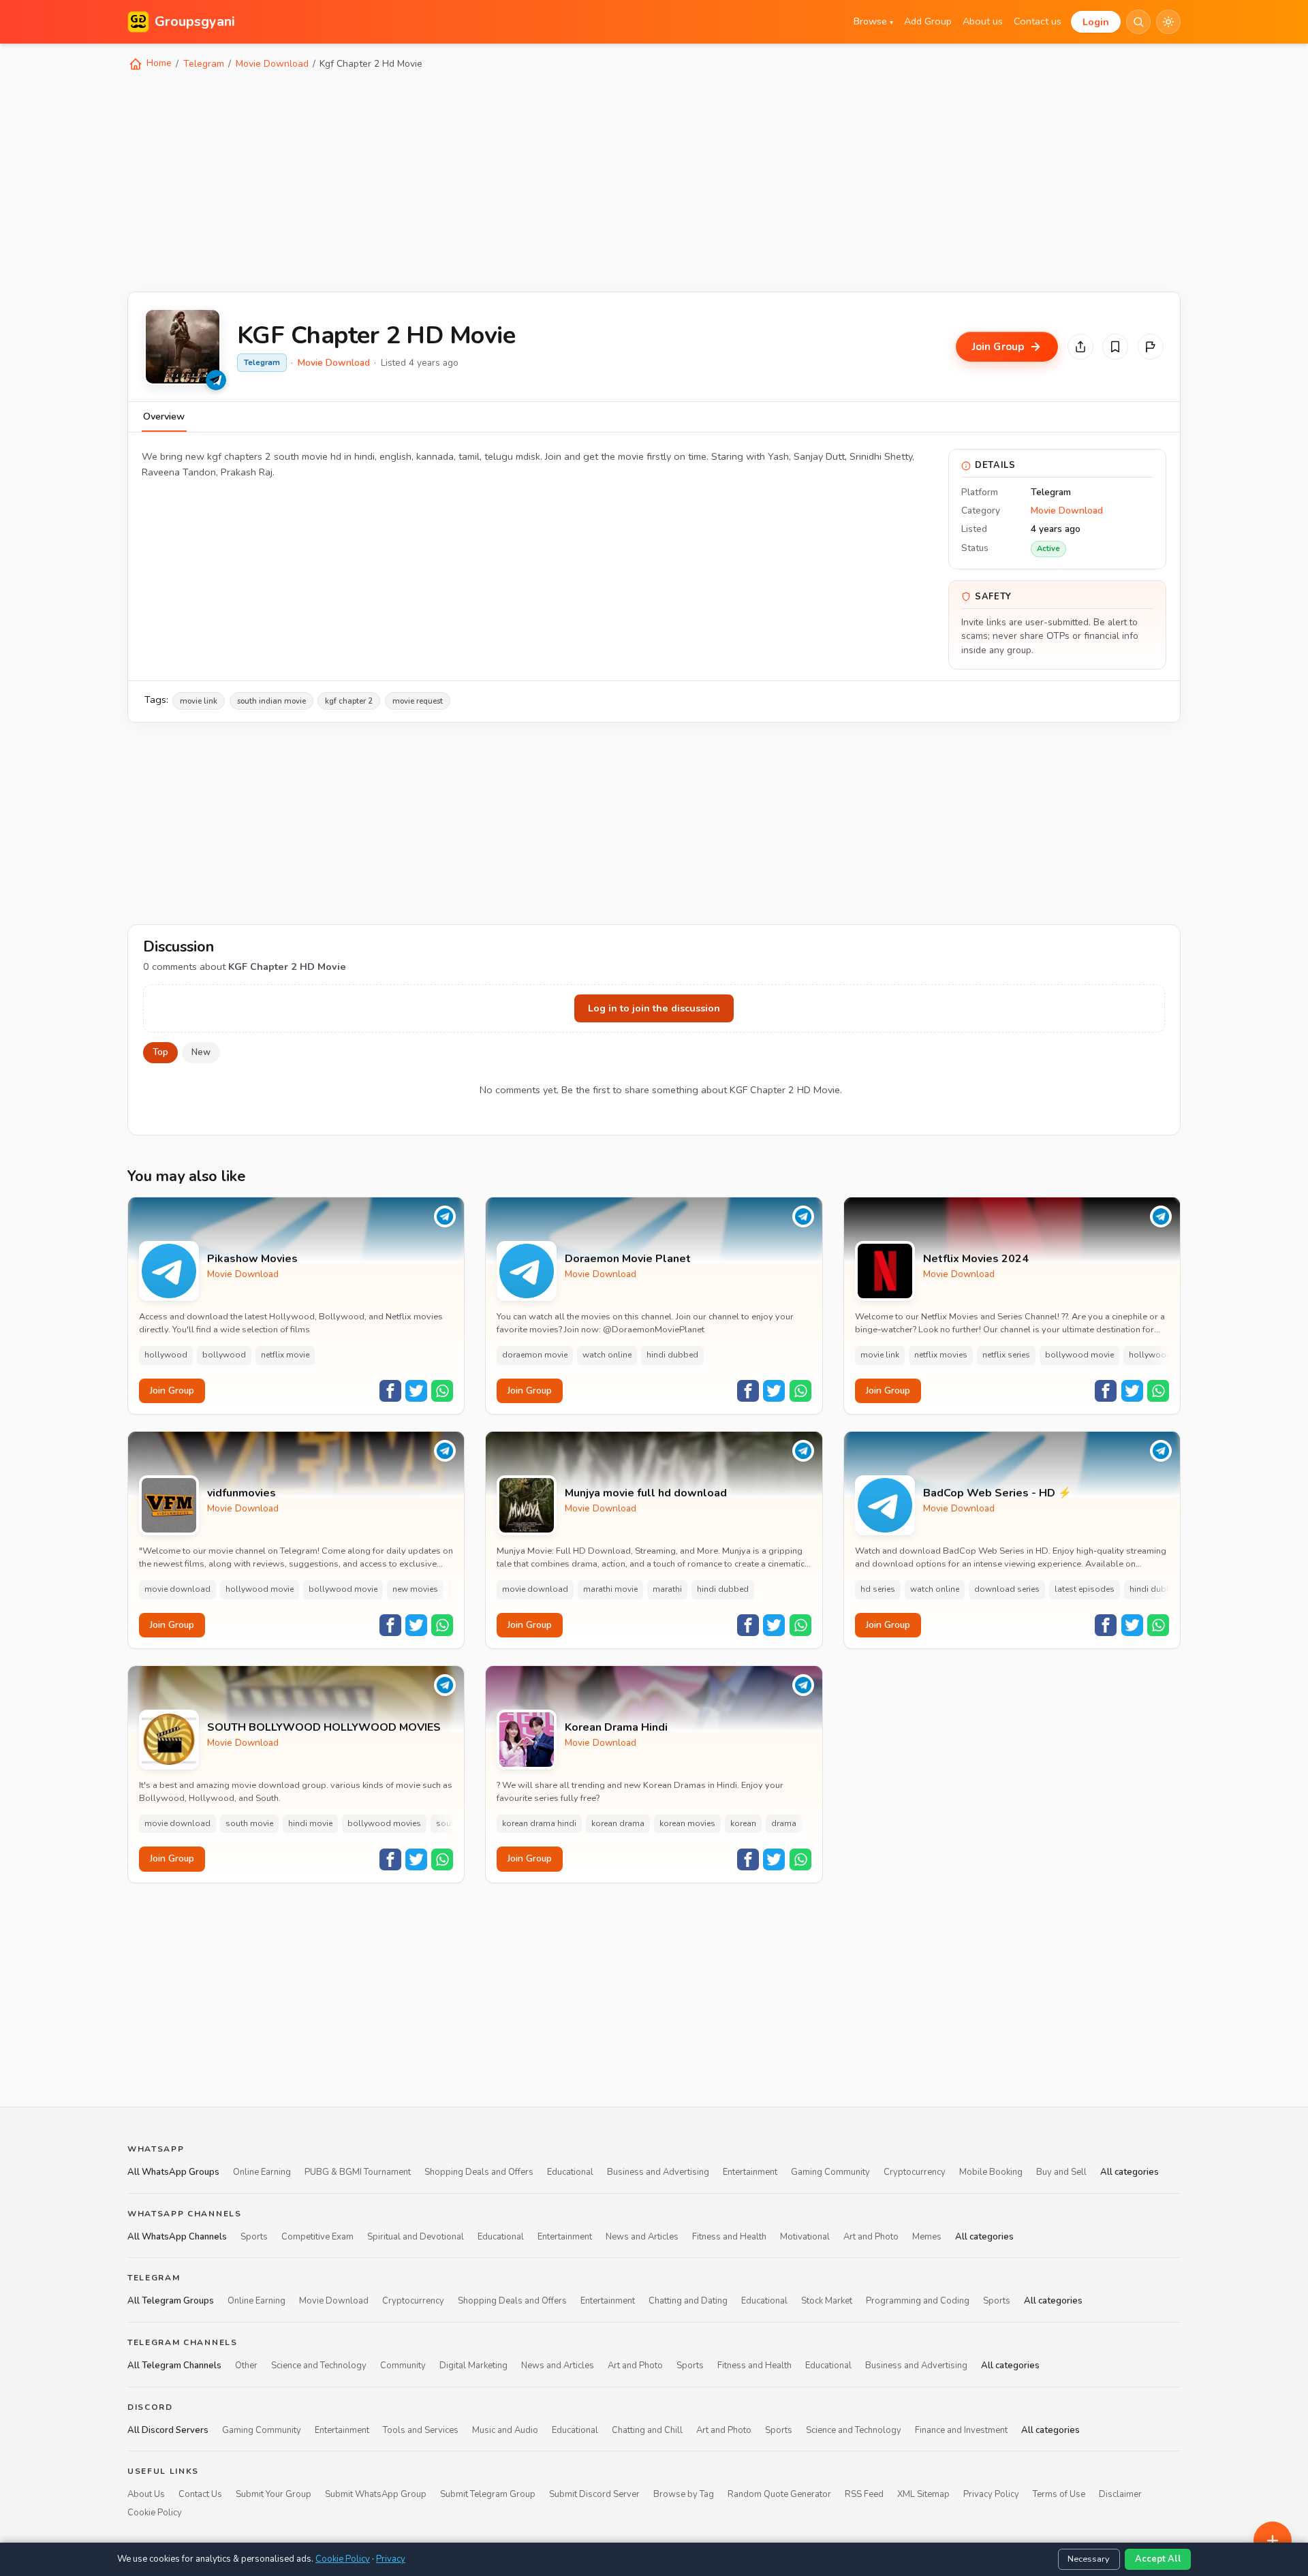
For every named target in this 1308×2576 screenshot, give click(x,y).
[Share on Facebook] (390, 1391)
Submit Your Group (274, 2494)
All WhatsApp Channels (177, 2237)
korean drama (618, 1823)
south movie (249, 1823)
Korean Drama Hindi (616, 1728)
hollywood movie (260, 1589)
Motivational (805, 2237)
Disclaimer (1120, 2494)
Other (246, 2366)
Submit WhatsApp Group (376, 2494)
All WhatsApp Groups (173, 2172)
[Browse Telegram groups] (216, 380)
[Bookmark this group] (1115, 347)
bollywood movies (384, 1823)
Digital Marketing (473, 2366)
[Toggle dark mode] (1168, 22)
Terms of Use (1059, 2494)
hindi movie (310, 1823)
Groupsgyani (195, 21)
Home (158, 63)
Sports (254, 2237)
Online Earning (262, 2172)
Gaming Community (830, 2172)
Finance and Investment (961, 2430)
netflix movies (941, 1355)
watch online (607, 1355)
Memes (927, 2237)
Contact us (1038, 21)
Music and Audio (505, 2430)
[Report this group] (1151, 347)
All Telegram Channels (174, 2366)
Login (1096, 22)
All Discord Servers (168, 2430)
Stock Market (827, 2301)
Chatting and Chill (647, 2430)
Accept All (1158, 2559)
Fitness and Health (729, 2237)
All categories (1130, 2172)
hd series (878, 1589)
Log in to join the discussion (654, 1008)
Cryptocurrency (915, 2172)
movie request (418, 701)
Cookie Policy (155, 2513)
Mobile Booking (991, 2172)
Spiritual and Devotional (416, 2237)
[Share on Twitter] (416, 1391)
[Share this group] (1080, 347)
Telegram (204, 64)
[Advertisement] (536, 180)
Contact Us (200, 2494)
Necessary (1089, 2559)
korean (743, 1823)
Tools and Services (421, 2430)
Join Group (172, 1391)
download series (1007, 1589)
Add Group (928, 21)
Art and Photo (871, 2237)
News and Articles (642, 2237)
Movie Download (272, 64)
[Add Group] (1273, 2541)
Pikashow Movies (252, 1259)
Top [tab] (160, 1052)
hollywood (166, 1355)
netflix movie (285, 1355)
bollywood (224, 1355)
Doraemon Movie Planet (628, 1259)
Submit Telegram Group (488, 2494)
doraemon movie (535, 1355)
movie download (177, 1589)
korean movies (687, 1823)
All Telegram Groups (171, 2301)
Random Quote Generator (779, 2494)
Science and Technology (319, 2366)
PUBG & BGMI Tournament (358, 2172)
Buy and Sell (1061, 2172)
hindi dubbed (672, 1355)
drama (784, 1823)
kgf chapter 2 (349, 701)
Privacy (391, 2559)
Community (403, 2366)
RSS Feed (864, 2494)
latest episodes (1085, 1589)
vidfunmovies (242, 1493)
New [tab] (201, 1052)
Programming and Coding (918, 2301)
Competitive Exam (317, 2237)
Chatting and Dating (688, 2301)
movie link (199, 701)
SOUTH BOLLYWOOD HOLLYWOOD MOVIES (324, 1728)
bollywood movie (1079, 1355)
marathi (667, 1589)
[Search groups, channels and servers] (1138, 22)
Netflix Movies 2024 (976, 1259)
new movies (415, 1589)
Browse (873, 21)
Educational (570, 2172)
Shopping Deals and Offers (479, 2172)
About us (983, 21)
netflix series (1006, 1355)
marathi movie (610, 1589)
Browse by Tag (684, 2494)
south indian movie (271, 701)
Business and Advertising (658, 2172)
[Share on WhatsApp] (442, 1391)
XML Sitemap (923, 2494)
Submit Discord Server (594, 2494)
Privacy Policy (991, 2494)
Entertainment (750, 2172)
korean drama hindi (539, 1823)
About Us (146, 2494)
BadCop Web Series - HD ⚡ (997, 1493)
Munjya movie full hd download (646, 1493)
